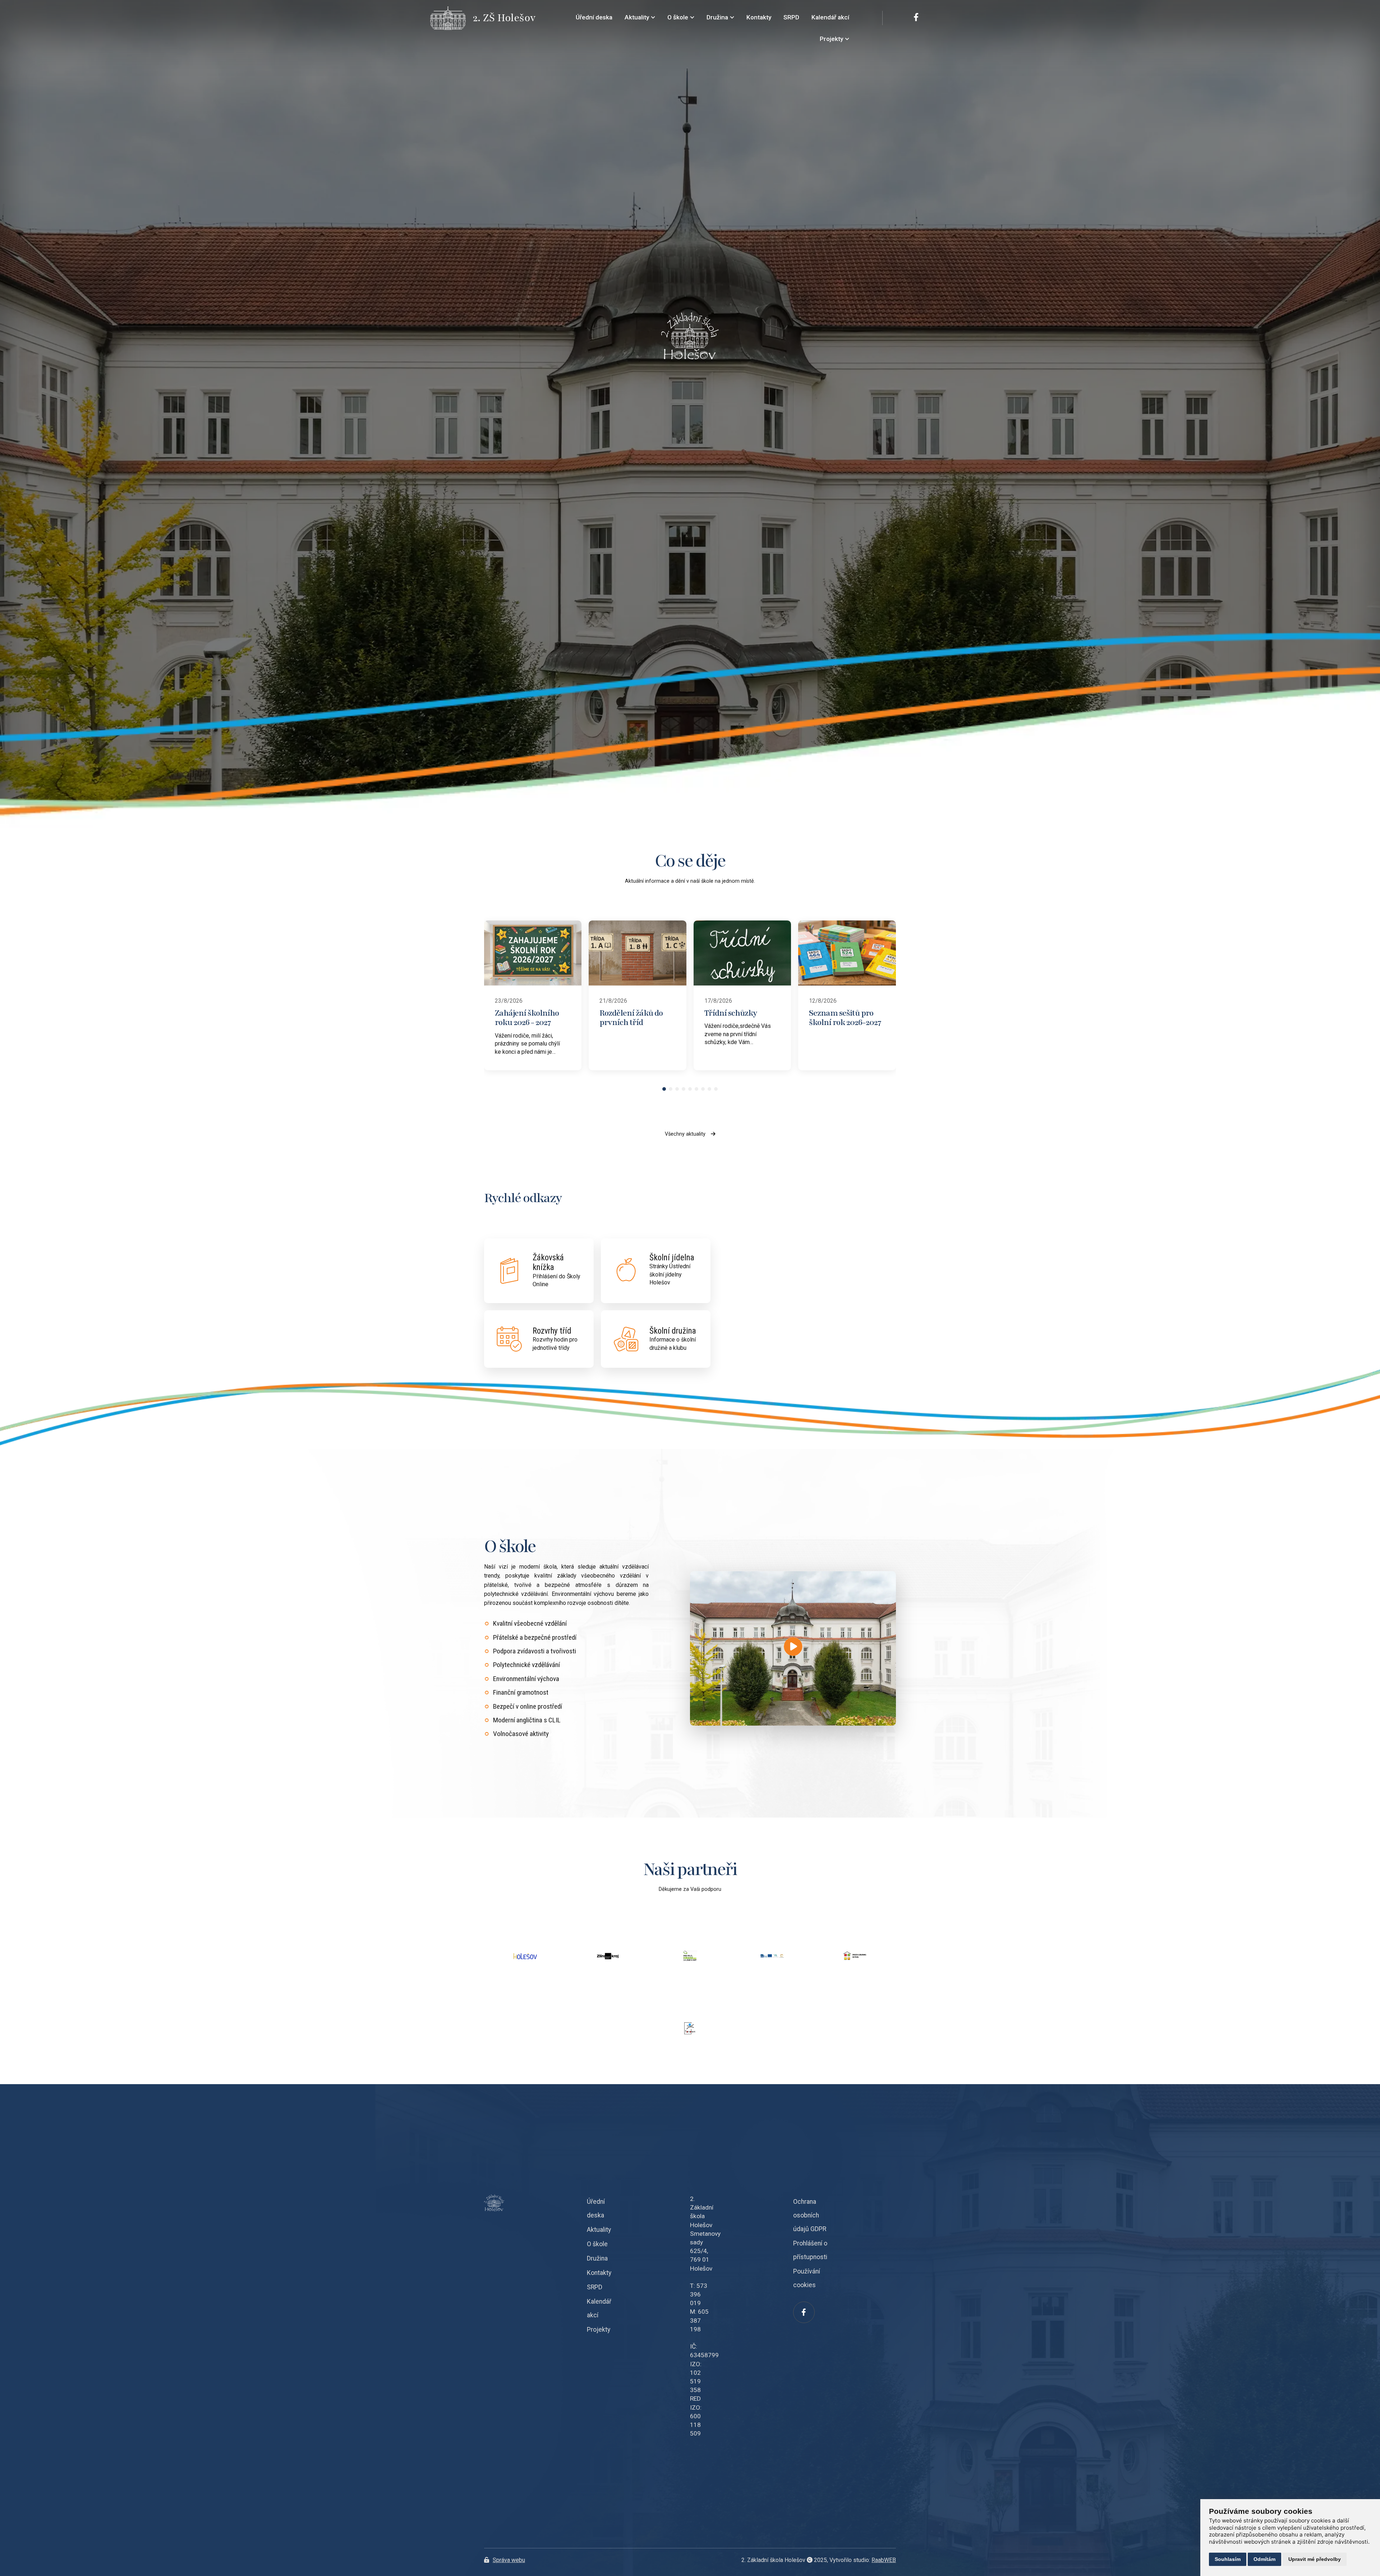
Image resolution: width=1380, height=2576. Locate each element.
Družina (597, 2258)
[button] (664, 1089)
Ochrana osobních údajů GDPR (810, 2215)
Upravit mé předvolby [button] (1315, 2559)
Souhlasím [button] (1228, 2559)
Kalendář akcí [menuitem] (830, 17)
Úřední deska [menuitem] (594, 17)
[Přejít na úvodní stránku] (452, 18)
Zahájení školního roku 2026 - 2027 (527, 1018)
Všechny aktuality (685, 1134)
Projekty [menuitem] (831, 39)
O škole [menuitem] (678, 17)
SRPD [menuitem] (791, 17)
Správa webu (509, 2560)
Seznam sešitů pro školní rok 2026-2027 (845, 1018)
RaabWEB (884, 2560)
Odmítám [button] (1264, 2559)
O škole (597, 2244)
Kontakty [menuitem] (759, 17)
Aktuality (599, 2230)
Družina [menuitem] (717, 17)
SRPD (595, 2287)
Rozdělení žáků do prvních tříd (631, 1018)
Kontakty (599, 2273)
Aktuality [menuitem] (637, 17)
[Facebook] (916, 18)
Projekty (599, 2330)
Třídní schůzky (731, 1013)
